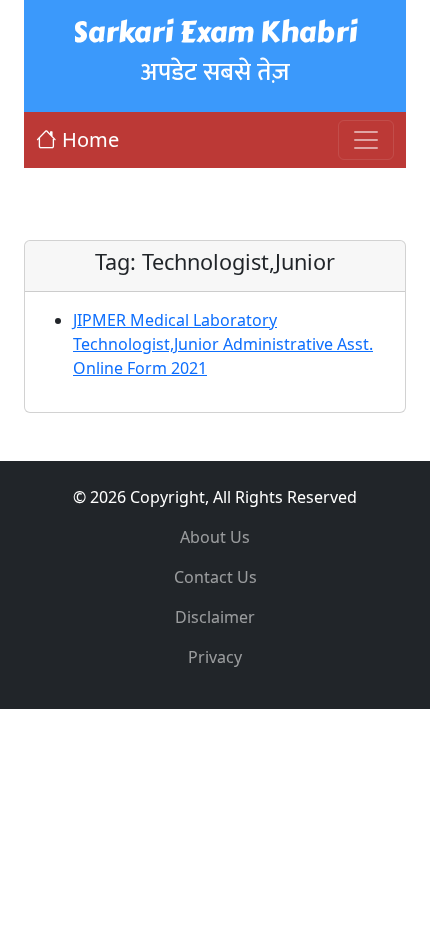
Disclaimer (215, 617)
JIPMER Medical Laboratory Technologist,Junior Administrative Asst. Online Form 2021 (223, 344)
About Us (215, 537)
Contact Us (215, 577)
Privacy (215, 657)
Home (90, 139)
